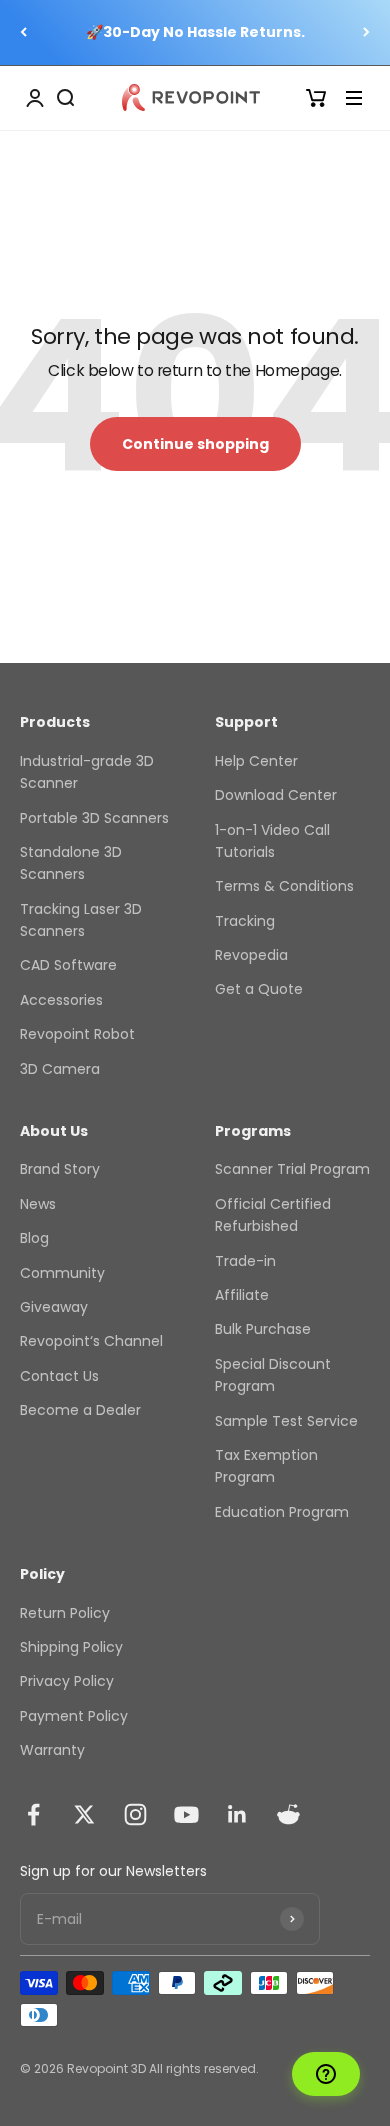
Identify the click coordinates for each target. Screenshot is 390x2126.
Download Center (276, 795)
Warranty (52, 1750)
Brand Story (60, 1169)
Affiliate (242, 1295)
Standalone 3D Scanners (71, 863)
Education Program (282, 1512)
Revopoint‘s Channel (91, 1341)
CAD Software (68, 965)
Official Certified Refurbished (273, 1215)
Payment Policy (74, 1716)
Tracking (245, 921)
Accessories (61, 1000)
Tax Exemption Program (266, 1466)
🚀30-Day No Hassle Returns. (195, 32)
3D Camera (60, 1069)
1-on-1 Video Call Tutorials (272, 841)
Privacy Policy (67, 1681)
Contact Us (59, 1376)
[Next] (366, 32)
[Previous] (23, 32)
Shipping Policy (71, 1647)
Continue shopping (195, 444)
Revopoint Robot (77, 1034)
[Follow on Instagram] (135, 1814)
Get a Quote (259, 989)
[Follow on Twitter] (84, 1814)
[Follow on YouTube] (186, 1814)
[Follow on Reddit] (288, 1814)
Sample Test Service (286, 1421)
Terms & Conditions (284, 886)
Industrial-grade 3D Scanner (87, 772)
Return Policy (65, 1613)
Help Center (256, 761)
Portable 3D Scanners (94, 818)
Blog (34, 1238)
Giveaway (54, 1307)
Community (62, 1273)
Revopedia (251, 955)
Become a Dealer (80, 1410)
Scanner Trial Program (292, 1169)
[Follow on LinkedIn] (237, 1814)
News (38, 1204)
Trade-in (245, 1261)
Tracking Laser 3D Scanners (81, 920)
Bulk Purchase (263, 1329)
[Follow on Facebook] (33, 1814)
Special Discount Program (273, 1375)
